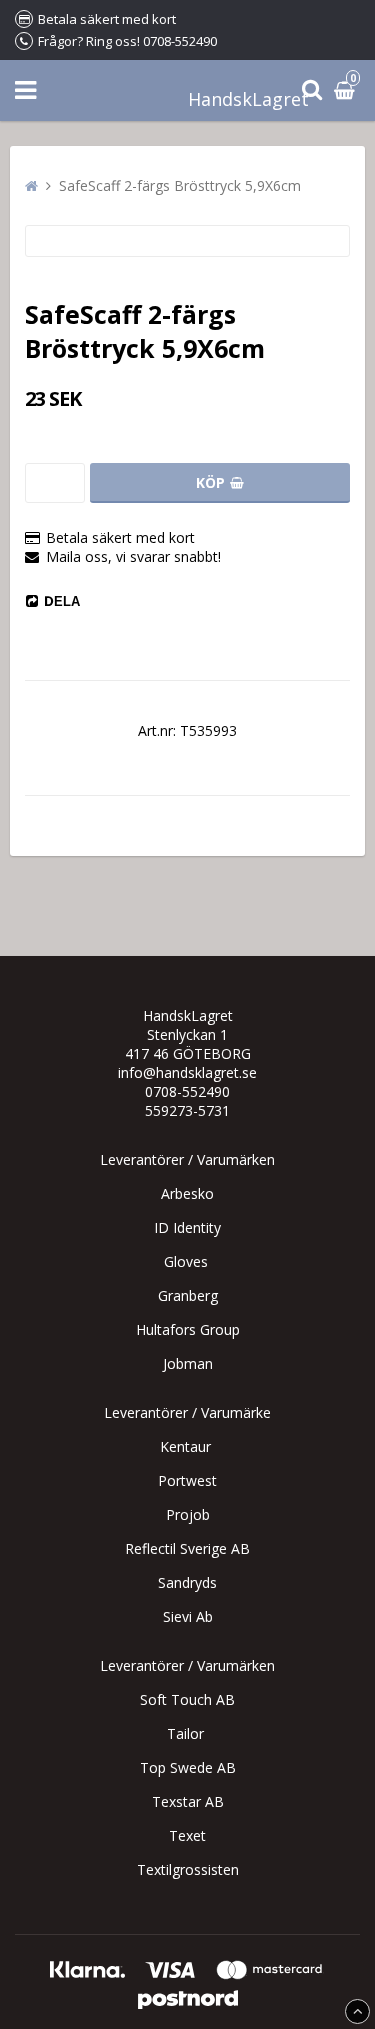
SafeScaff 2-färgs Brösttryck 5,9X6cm (180, 185)
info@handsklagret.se (187, 1072)
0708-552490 (187, 1091)
